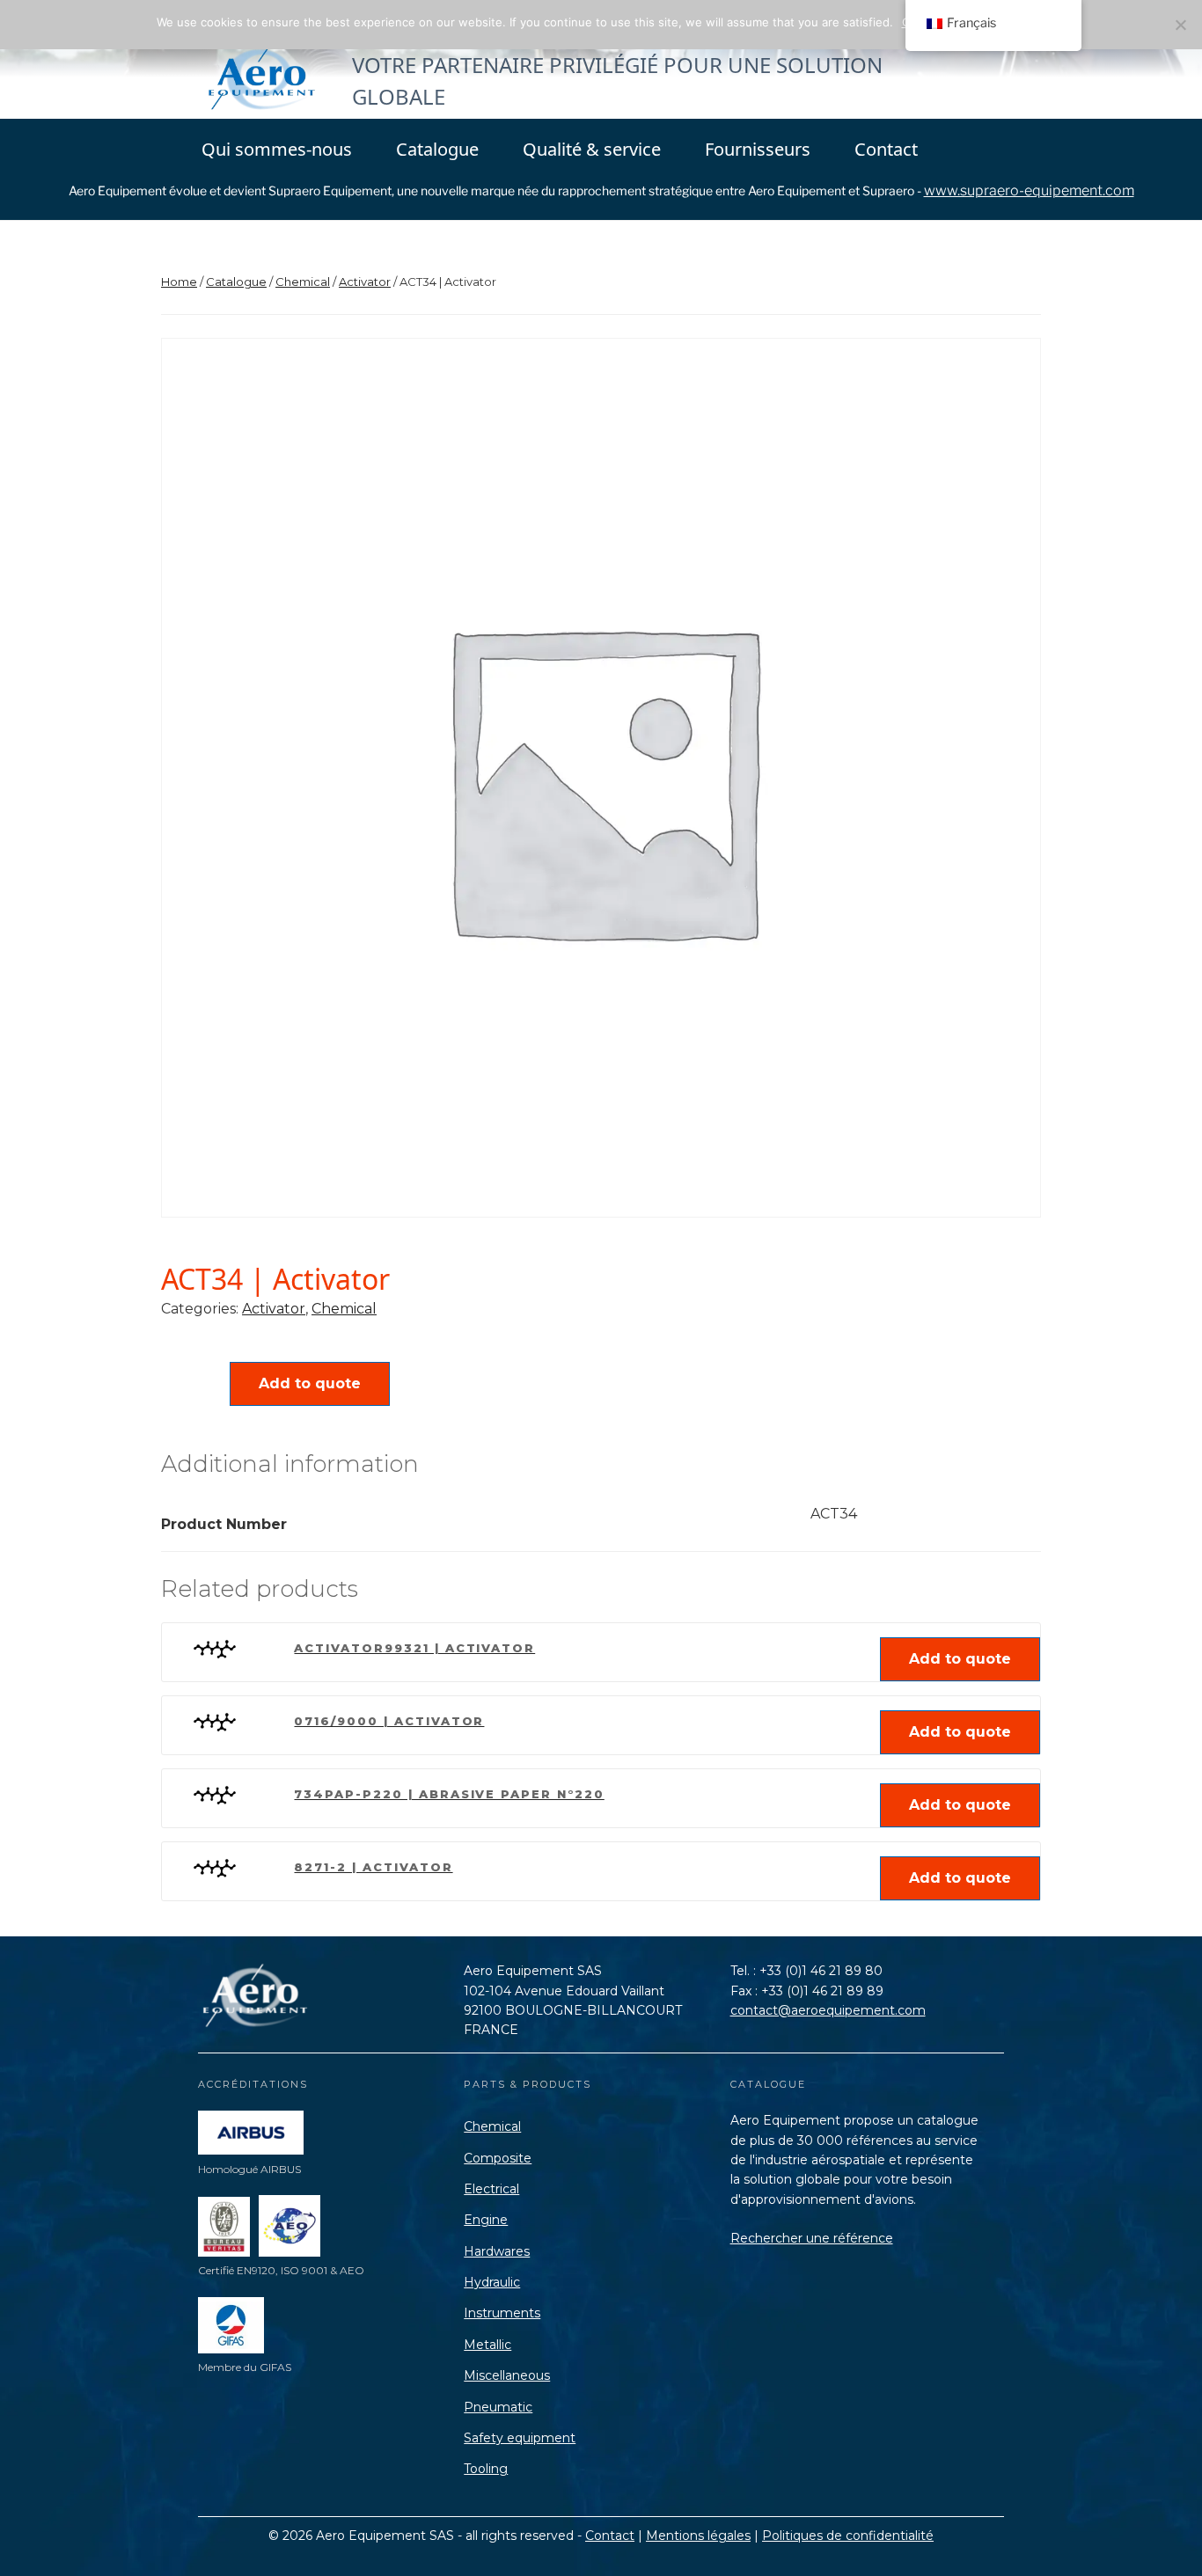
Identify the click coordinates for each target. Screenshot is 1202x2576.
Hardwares (497, 2251)
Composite (498, 2158)
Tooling (486, 2469)
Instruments (502, 2313)
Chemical (303, 282)
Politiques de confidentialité (848, 2536)
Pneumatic (498, 2407)
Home (179, 282)
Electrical (491, 2189)
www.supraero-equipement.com (1029, 190)
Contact (886, 149)
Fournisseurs (758, 149)
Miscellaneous (507, 2375)
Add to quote (310, 1383)
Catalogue (437, 149)
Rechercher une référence (812, 2238)
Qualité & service (592, 149)
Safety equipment (520, 2438)
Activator (365, 282)
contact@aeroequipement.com (828, 2010)
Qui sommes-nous (277, 149)
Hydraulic (492, 2282)
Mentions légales (698, 2536)
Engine (486, 2220)
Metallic (487, 2345)
